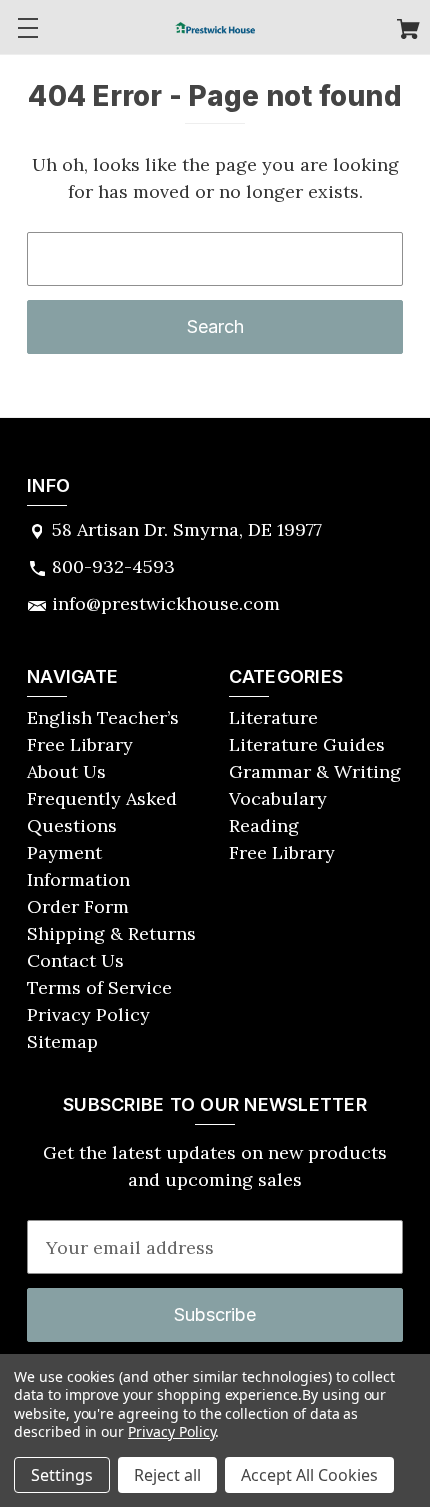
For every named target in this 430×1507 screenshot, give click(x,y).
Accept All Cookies (309, 1475)
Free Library (282, 852)
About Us (66, 771)
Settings (62, 1475)
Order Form (78, 906)
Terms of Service (99, 987)
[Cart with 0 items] (408, 31)
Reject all (167, 1475)
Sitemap (62, 1041)
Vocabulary (278, 798)
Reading (264, 825)
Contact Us (75, 960)
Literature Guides (307, 744)
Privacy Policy (88, 1014)
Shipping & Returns (111, 933)
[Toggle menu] (27, 27)
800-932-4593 (113, 566)
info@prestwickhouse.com (166, 603)
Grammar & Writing (315, 771)
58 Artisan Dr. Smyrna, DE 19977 (187, 529)
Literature (273, 717)
